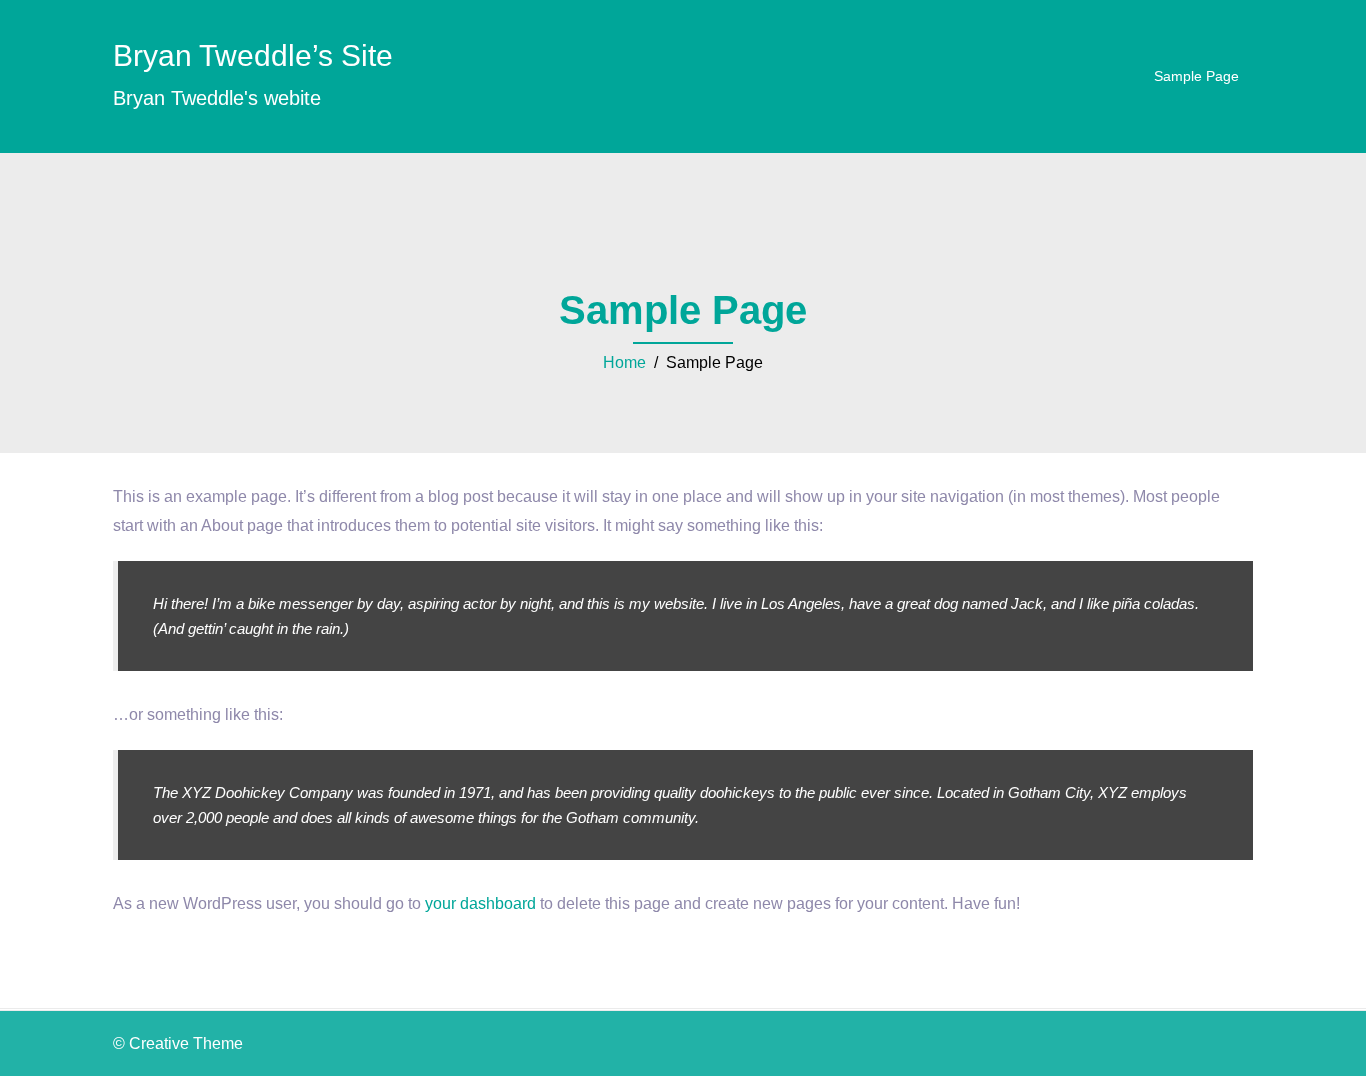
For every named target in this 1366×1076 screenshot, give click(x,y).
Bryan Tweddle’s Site (253, 55)
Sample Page (1196, 76)
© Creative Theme (178, 1043)
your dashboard (480, 903)
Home (624, 362)
